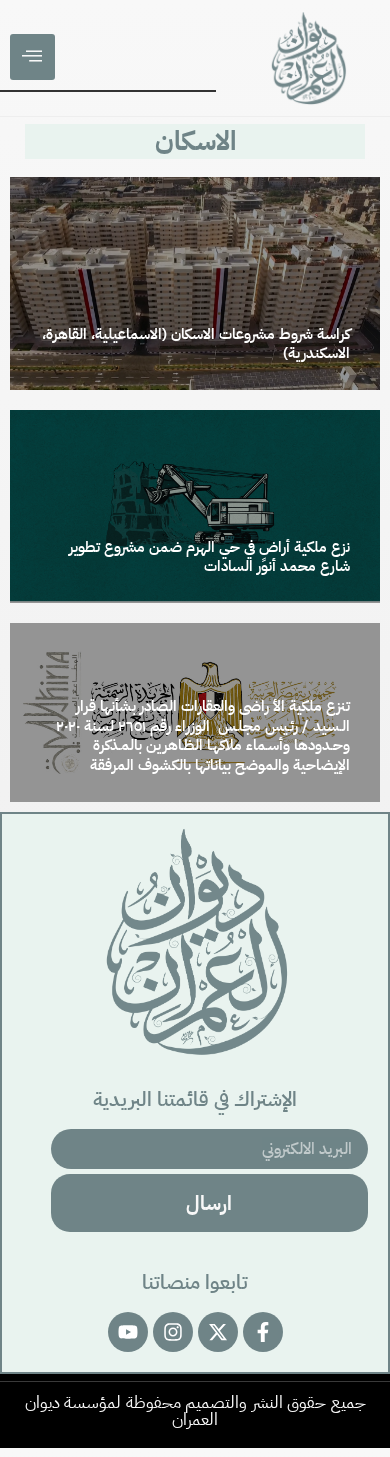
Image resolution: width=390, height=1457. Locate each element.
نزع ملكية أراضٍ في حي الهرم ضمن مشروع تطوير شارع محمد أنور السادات (209, 557)
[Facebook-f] (263, 1332)
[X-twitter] (218, 1332)
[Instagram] (173, 1332)
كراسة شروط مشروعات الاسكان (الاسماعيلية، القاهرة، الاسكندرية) (196, 344)
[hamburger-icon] (32, 57)
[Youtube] (128, 1332)
